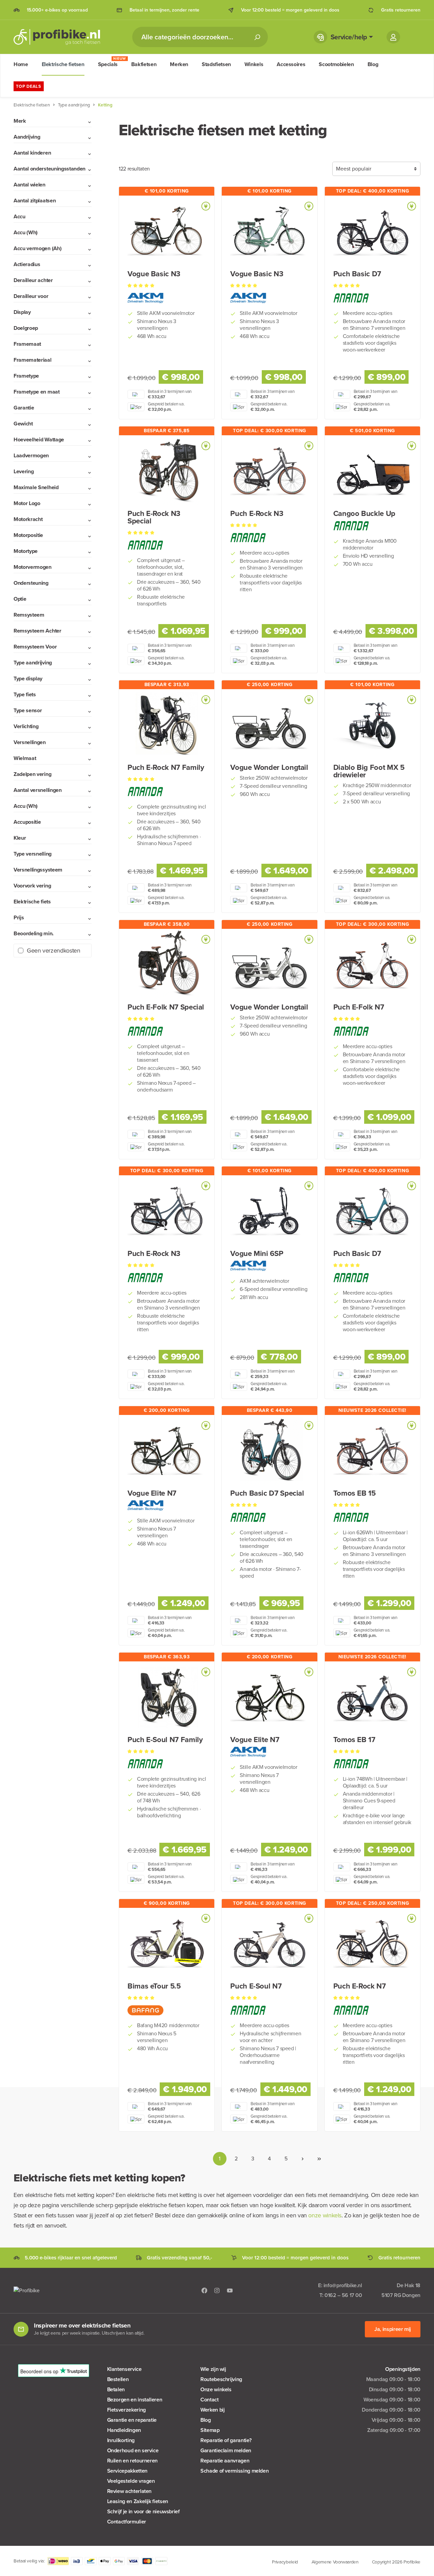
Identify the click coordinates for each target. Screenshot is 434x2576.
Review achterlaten (130, 2491)
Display (22, 312)
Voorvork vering (32, 886)
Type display (28, 678)
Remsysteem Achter (37, 631)
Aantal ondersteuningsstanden (50, 169)
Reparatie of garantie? (226, 2440)
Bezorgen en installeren (135, 2400)
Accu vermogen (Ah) (37, 248)
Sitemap (210, 2430)
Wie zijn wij (213, 2369)
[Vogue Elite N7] (167, 1451)
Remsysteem (29, 615)
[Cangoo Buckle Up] (372, 471)
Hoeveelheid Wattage (39, 440)
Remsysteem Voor (35, 647)
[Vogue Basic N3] (167, 231)
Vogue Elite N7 (152, 1493)
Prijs (19, 917)
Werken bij (212, 2410)
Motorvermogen (33, 567)
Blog (206, 2420)
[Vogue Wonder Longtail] (269, 725)
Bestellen (118, 2379)
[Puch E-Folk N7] (372, 964)
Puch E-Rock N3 (257, 514)
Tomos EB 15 (354, 1493)
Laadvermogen (31, 455)
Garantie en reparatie (132, 2420)
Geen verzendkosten (54, 951)
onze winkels (325, 2215)
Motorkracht (28, 519)
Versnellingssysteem (38, 870)
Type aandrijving (33, 663)
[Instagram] (217, 2290)
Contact (209, 2400)
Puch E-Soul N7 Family (165, 1740)
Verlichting (26, 726)
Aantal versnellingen (38, 790)
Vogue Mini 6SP (257, 1254)
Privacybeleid (285, 2562)
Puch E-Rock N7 (360, 1986)
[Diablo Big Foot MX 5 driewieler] (372, 725)
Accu (19, 216)
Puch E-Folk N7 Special (166, 1007)
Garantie (24, 408)
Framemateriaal (33, 360)
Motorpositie (28, 535)
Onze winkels (216, 2389)
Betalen (116, 2389)
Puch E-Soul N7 (256, 1986)
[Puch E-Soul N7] (269, 1943)
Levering (24, 471)
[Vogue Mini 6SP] (269, 1211)
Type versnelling (33, 854)
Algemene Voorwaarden (335, 2562)
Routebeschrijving (221, 2379)
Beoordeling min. (34, 933)
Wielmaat (25, 758)
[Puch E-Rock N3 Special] (167, 471)
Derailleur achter (33, 280)
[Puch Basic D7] (372, 231)
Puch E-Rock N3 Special (154, 517)
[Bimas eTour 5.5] (167, 1943)
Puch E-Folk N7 (359, 1007)
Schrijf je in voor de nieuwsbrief (143, 2511)
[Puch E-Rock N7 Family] (167, 725)
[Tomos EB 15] (372, 1451)
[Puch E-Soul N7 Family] (167, 1697)
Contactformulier (127, 2522)
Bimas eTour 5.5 (154, 1986)
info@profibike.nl (343, 2285)
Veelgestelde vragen (131, 2481)
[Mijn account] (393, 37)
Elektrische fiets (32, 902)
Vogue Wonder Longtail (269, 767)
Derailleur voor (31, 296)
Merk (20, 121)
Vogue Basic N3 (154, 274)
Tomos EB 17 (354, 1740)
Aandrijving (27, 137)
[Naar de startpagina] (57, 37)
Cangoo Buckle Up (364, 514)
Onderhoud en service (133, 2450)
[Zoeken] (257, 37)
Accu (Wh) (26, 232)
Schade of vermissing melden (234, 2471)
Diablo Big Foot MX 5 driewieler (369, 771)
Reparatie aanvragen (225, 2461)
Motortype (26, 551)
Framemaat (27, 344)
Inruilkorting (121, 2440)
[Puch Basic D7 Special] (269, 1451)
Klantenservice (124, 2369)
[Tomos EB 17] (372, 1697)
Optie (20, 599)
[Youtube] (230, 2290)
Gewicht (23, 424)
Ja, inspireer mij (393, 2329)
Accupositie (27, 822)
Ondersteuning (31, 583)
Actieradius (27, 264)
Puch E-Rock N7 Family (166, 767)
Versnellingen (30, 742)
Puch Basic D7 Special (267, 1493)
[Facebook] (204, 2290)
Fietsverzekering (126, 2410)
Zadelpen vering (32, 774)
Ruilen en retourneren (132, 2461)
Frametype (26, 376)
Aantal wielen (29, 185)
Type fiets (25, 694)
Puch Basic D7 (357, 274)
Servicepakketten (127, 2471)
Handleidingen (124, 2430)
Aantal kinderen (32, 153)
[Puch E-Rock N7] (372, 1943)
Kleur (20, 838)
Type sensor (28, 710)
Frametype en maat (37, 392)
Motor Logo (27, 503)
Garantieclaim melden (226, 2450)
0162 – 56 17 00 (343, 2295)
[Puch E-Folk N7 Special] (167, 964)
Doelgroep (26, 328)
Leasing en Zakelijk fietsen (138, 2501)
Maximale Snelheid (36, 487)
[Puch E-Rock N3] (269, 471)
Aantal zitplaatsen (35, 201)
